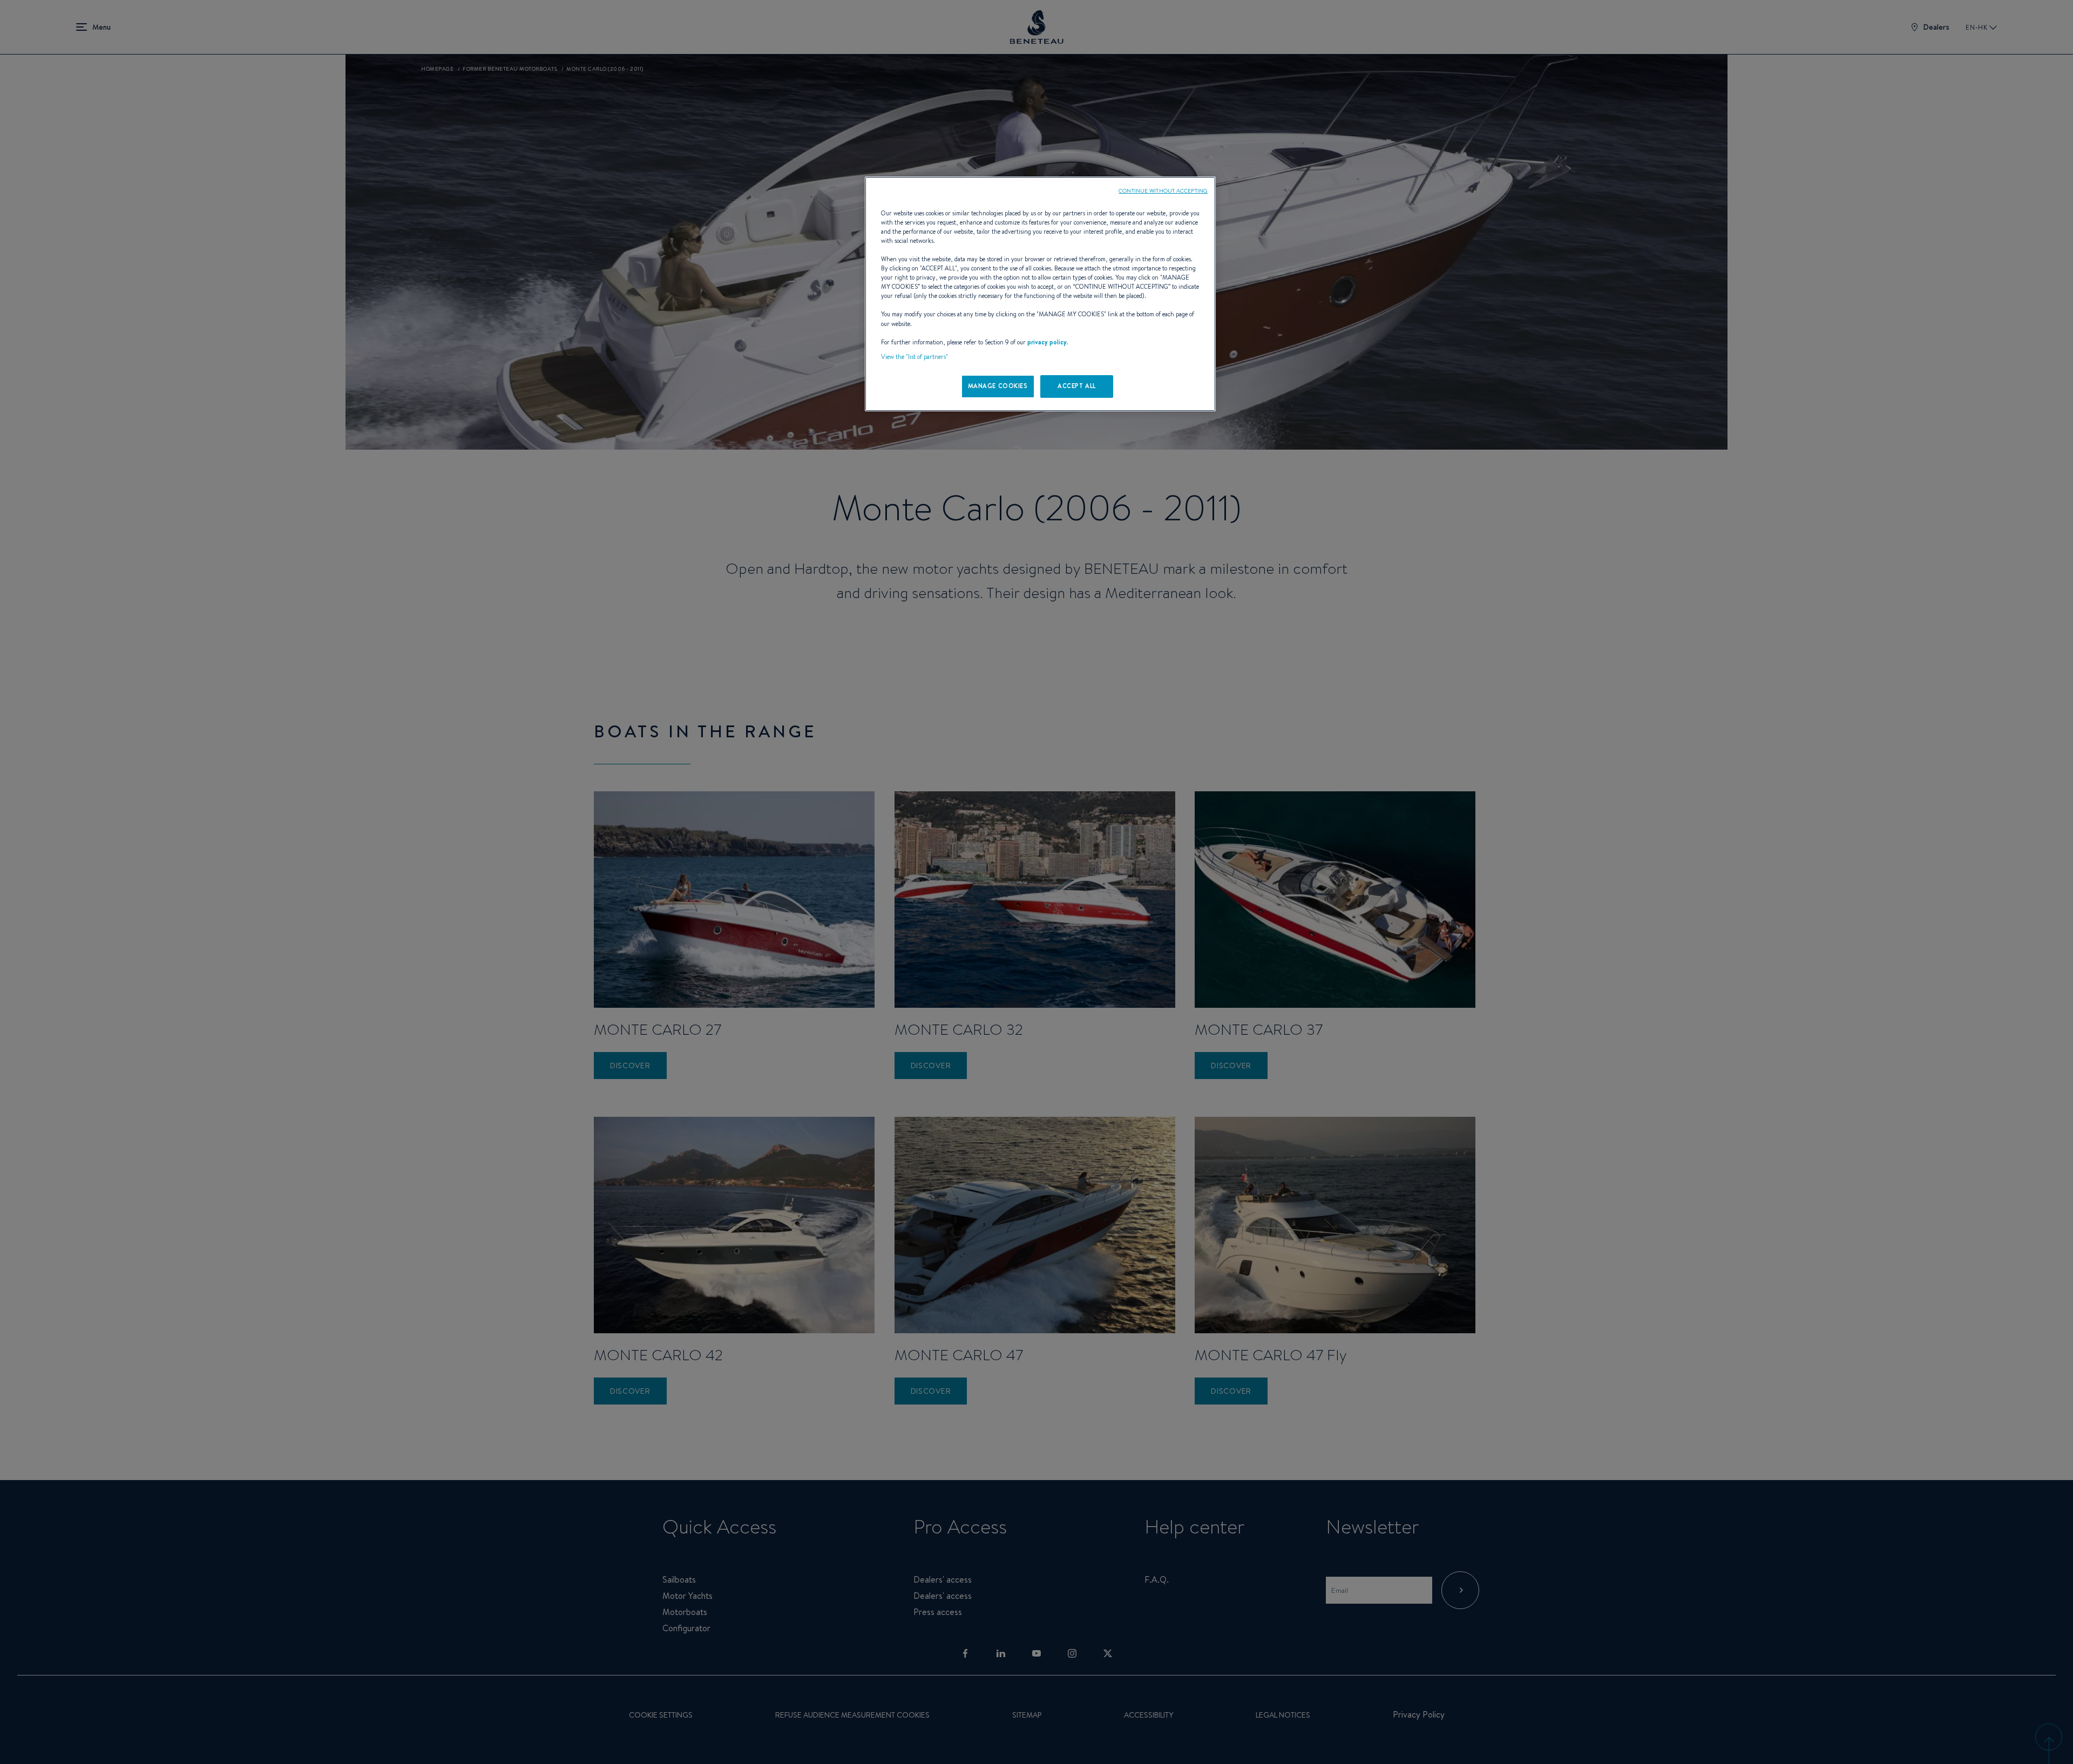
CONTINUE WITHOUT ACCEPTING (1163, 191)
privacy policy (1047, 342)
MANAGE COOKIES (998, 386)
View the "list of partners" (914, 357)
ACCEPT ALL (1077, 386)
